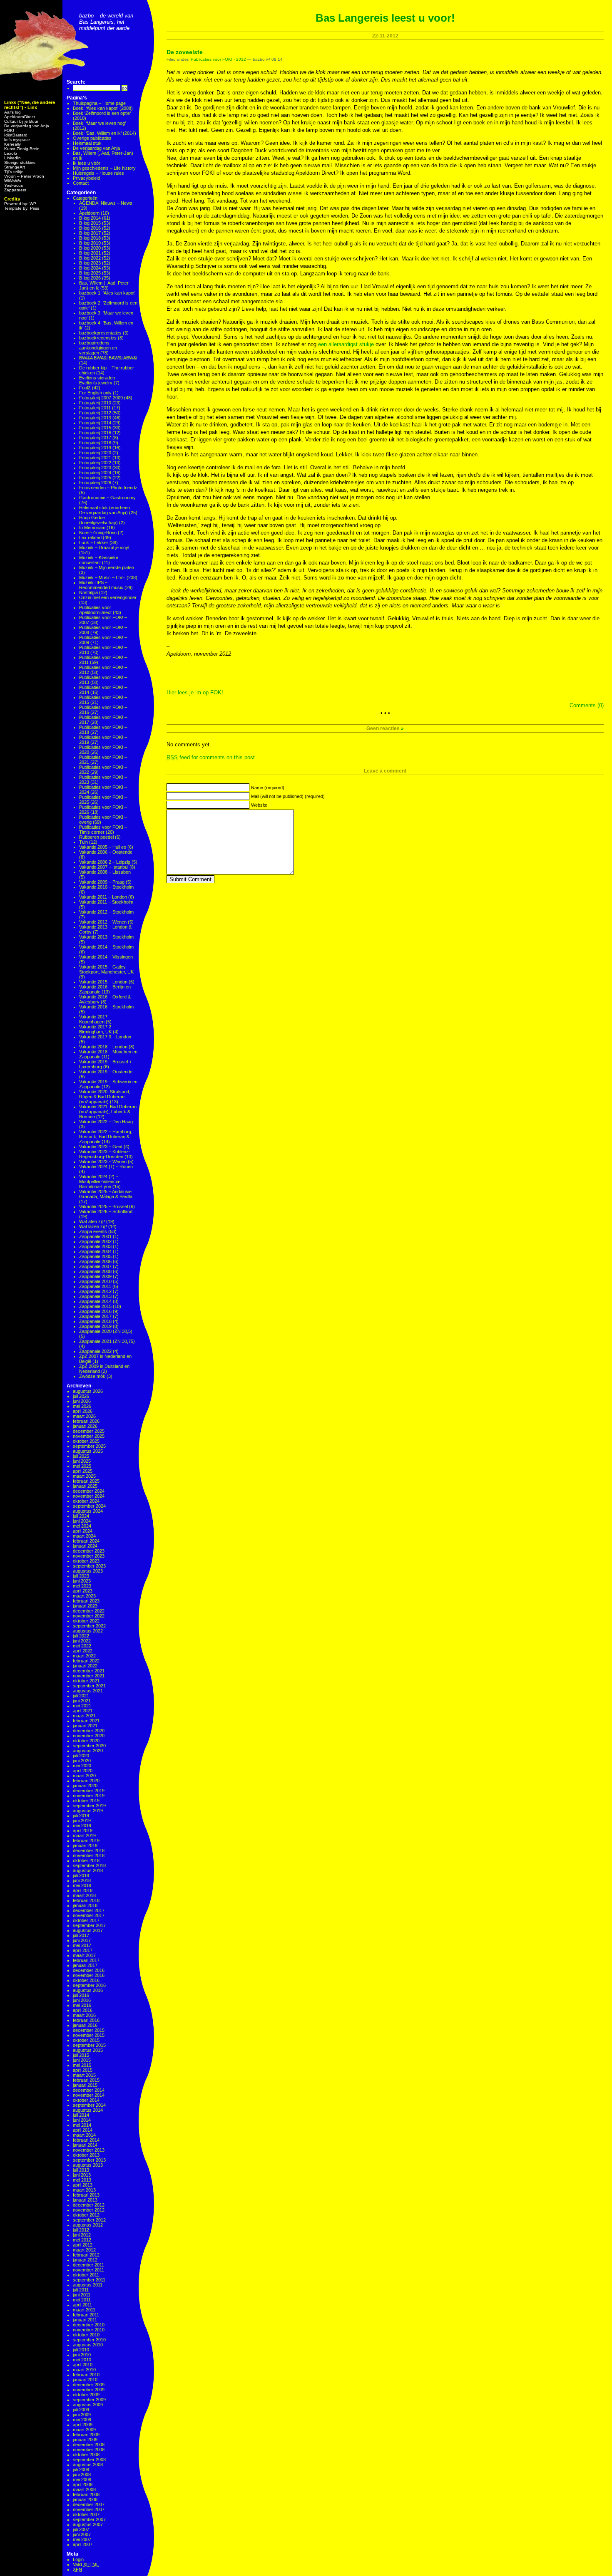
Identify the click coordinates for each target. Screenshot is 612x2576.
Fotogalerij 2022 (95, 463)
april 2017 (83, 1950)
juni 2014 (82, 2120)
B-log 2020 (90, 248)
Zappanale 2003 (95, 1246)
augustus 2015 (88, 2050)
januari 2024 (85, 1546)
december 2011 (88, 2265)
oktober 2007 (86, 2514)
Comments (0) (587, 705)
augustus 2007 (88, 2524)
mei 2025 (82, 1466)
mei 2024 (82, 1526)
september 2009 (89, 2400)
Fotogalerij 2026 (95, 483)
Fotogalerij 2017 (95, 438)
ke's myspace (17, 140)
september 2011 (89, 2280)
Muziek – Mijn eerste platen (107, 567)
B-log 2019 (90, 243)
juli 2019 (81, 1816)
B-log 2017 (90, 233)
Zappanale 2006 (95, 1261)
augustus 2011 (88, 2285)
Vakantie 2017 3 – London (105, 1037)
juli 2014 (81, 2115)
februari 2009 (86, 2435)
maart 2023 (84, 1596)
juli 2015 (81, 2055)
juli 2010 (81, 2350)
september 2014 (89, 2105)
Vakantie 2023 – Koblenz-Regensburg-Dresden (105, 1154)
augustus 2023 (88, 1571)
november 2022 (89, 1616)
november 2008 (89, 2450)
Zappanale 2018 (95, 1321)
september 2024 (89, 1506)
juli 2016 (81, 1995)
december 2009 (89, 2385)
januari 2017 (85, 1965)
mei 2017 (82, 1945)
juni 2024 (82, 1521)
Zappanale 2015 (95, 1306)
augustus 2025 (88, 1451)
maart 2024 (84, 1536)
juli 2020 (81, 1756)
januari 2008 (85, 2499)
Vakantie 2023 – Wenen (103, 1162)
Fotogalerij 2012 (95, 413)
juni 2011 (82, 2295)
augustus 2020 (88, 1751)
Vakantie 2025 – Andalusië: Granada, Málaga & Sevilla (106, 1194)
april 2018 (83, 1890)
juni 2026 (82, 1401)
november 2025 (89, 1436)
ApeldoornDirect (20, 117)
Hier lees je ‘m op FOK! (195, 692)
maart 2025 (84, 1476)
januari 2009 (85, 2440)
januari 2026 (85, 1426)
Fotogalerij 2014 (95, 423)
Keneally (12, 144)
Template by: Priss (22, 208)
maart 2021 (84, 1716)
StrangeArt (15, 167)
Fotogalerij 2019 (95, 448)
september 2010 (89, 2340)
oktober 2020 (86, 1741)
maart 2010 (84, 2370)
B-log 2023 (90, 263)
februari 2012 (86, 2255)
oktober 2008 (86, 2455)
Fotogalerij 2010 (95, 403)
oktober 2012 (86, 2215)
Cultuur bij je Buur (21, 121)
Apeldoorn (89, 213)
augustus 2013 (88, 2165)
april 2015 (83, 2070)
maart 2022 (84, 1656)
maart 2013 (84, 2190)
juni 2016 (82, 2000)
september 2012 (89, 2220)
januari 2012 (85, 2260)
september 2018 (89, 1865)
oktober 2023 (86, 1561)
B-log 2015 (90, 223)
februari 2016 (86, 2020)
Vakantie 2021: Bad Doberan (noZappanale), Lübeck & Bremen (108, 1112)
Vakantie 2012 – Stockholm (106, 912)
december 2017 (89, 1910)
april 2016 (83, 2010)
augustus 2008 (88, 2465)
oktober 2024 (86, 1501)
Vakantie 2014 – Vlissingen (106, 957)
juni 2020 (82, 1761)
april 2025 (83, 1471)
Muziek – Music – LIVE (102, 577)
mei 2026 (82, 1406)
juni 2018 (82, 1880)
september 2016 (89, 1985)
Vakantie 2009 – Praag (102, 882)
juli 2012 (81, 2230)
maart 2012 (84, 2250)
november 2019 (89, 1796)
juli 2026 (81, 1396)
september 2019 (89, 1806)
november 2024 (89, 1496)
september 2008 (89, 2460)
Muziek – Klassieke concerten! (99, 560)
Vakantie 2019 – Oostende (106, 1072)
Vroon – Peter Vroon (24, 176)
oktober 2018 (86, 1860)
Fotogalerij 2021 (95, 458)
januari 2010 (85, 2380)
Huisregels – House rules (98, 173)
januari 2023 (85, 1606)
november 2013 (89, 2150)
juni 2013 (82, 2175)
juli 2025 (81, 1456)
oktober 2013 (86, 2155)
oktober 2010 (86, 2335)
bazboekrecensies (98, 338)
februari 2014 (86, 2140)
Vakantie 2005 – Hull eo (103, 847)
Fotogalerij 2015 (95, 428)
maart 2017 (84, 1955)
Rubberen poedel (96, 837)
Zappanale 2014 (95, 1301)
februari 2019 (86, 1840)
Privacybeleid (86, 178)
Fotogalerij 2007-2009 (101, 398)
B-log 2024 (90, 268)
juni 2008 (82, 2474)
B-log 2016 (90, 228)
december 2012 (89, 2205)
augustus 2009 (88, 2405)
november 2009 (89, 2390)
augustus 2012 (88, 2225)
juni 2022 (82, 1641)
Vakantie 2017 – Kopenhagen (95, 1019)
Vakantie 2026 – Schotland (106, 1211)
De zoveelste (185, 52)
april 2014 (83, 2130)
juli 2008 (81, 2469)
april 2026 (83, 1411)
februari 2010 (86, 2375)
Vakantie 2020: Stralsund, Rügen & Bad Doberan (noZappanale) (105, 1097)
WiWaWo (13, 181)
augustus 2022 (88, 1631)
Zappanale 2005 (95, 1256)
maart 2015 (84, 2075)
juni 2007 (82, 2534)
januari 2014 (85, 2145)
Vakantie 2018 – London (103, 1047)
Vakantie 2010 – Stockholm (106, 887)
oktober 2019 (86, 1801)
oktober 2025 (86, 1441)
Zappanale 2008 (95, 1271)
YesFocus (14, 185)
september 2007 (89, 2519)
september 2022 (89, 1626)
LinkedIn (12, 158)
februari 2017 (86, 1960)
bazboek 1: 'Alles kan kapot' (107, 293)
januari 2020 (85, 1786)
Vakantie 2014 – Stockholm (106, 947)
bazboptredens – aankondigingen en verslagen (98, 348)
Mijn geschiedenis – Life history (104, 168)
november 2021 (89, 1676)
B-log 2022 (90, 258)
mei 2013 (82, 2180)
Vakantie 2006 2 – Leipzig (105, 862)
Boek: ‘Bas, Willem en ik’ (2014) (104, 133)
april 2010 (83, 2365)
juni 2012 (82, 2235)
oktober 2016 (86, 1980)
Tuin (83, 842)
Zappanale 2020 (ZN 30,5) (106, 1331)
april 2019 (83, 1830)
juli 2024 (81, 1516)
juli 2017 (81, 1935)
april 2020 (83, 1771)
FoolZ (85, 388)
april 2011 (82, 2305)
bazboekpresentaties (100, 333)
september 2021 (89, 1686)
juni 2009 (82, 2415)
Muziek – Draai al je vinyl (104, 547)
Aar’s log (12, 112)
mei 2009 (82, 2420)
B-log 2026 (90, 278)
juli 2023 (81, 1576)
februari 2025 (86, 1481)
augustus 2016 (88, 1990)
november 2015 (89, 2035)
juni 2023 (82, 1581)
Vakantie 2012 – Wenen (103, 922)
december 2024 (89, 1491)
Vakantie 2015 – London (103, 982)
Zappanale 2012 (95, 1291)
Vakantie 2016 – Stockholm (106, 1007)
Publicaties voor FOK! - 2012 (218, 59)
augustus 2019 (88, 1811)
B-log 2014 (90, 218)
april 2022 (83, 1651)
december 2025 (89, 1431)
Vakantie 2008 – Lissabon (105, 872)
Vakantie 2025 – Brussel (103, 1206)
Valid (86, 2564)
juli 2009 (81, 2410)
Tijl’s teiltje (14, 172)
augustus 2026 (88, 1391)
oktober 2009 (86, 2395)
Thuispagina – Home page (99, 103)
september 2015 (89, 2045)
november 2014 (89, 2095)
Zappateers (15, 190)
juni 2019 (82, 1821)
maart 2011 (84, 2310)
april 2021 (83, 1711)
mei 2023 (82, 1586)
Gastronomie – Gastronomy (107, 498)
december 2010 (89, 2325)
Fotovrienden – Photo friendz (108, 488)
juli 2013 (81, 2170)
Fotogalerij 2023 (95, 468)
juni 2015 (82, 2060)
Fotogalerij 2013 (95, 418)
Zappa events (93, 1231)
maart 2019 (84, 1835)
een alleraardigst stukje (346, 344)
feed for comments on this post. (211, 757)
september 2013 (89, 2160)
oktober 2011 (86, 2275)
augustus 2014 (88, 2110)
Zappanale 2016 (95, 1311)
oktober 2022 (86, 1621)
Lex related (90, 537)
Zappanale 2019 (95, 1326)
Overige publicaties (92, 138)
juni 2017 (82, 1940)
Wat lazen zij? (93, 1226)
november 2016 (89, 1975)
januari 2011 (85, 2320)
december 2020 (89, 1731)
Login (78, 2559)
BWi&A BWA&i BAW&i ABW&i (108, 358)
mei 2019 (82, 1825)
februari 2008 (86, 2494)
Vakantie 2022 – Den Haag (106, 1122)
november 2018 (89, 1855)
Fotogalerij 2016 (95, 433)
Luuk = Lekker (94, 542)
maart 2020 (84, 1776)
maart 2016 (84, 2015)
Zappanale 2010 (95, 1281)
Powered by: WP (20, 204)
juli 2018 (81, 1875)
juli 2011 (81, 2290)
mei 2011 (82, 2300)
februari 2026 (86, 1421)
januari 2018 (85, 1905)
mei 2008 (82, 2479)
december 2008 (89, 2445)
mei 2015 (82, 2065)
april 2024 (83, 1531)
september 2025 (89, 1446)
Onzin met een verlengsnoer (108, 597)
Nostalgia (88, 592)
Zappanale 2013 (95, 1296)
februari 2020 (86, 1781)
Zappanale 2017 (95, 1316)
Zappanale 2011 (95, 1286)
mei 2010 (82, 2360)
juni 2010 (82, 2355)
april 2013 (83, 2185)
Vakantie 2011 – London (103, 897)
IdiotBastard (16, 135)
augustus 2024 (88, 1511)
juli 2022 (81, 1636)
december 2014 (89, 2090)
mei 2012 (82, 2240)
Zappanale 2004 (95, 1251)
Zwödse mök (92, 1376)
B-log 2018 (90, 238)
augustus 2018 (88, 1870)
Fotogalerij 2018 (95, 443)
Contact (81, 183)
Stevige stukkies (20, 162)
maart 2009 (84, 2430)
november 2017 (89, 1915)
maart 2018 (84, 1895)
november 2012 (89, 2210)
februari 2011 (86, 2315)
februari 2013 (86, 2195)
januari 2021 (85, 1726)
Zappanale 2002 (95, 1241)
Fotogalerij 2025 (95, 478)
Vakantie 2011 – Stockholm (106, 902)
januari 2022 (85, 1666)
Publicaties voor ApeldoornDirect (95, 610)
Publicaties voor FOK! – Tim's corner (103, 830)
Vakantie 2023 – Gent (101, 1147)
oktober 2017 (86, 1920)
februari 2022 (86, 1661)
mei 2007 (82, 2539)
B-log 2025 (90, 273)
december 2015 (89, 2030)
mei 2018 (82, 1885)
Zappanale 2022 (95, 1351)
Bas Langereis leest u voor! (385, 18)
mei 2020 (82, 1766)
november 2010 (89, 2330)
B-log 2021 (90, 253)
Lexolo (11, 153)
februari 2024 (86, 1541)
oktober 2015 (86, 2040)
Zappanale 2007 (95, 1266)
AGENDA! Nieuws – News (106, 203)
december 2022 (89, 1611)
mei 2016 (82, 2005)
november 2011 (88, 2270)
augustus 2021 (88, 1691)
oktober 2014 (86, 2100)
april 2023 (83, 1591)
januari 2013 (85, 2200)
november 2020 (89, 1736)
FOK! (9, 130)
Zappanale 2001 (95, 1236)
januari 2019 (85, 1845)
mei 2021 (82, 1706)
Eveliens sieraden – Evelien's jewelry (99, 380)
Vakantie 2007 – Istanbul (104, 867)
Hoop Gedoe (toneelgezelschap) (98, 520)
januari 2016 (85, 2025)
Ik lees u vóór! (87, 163)
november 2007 (89, 2509)
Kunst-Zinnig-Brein (22, 149)
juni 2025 (82, 1461)
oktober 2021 (86, 1681)
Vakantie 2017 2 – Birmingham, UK (97, 1029)
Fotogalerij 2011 (95, 408)
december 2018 (89, 1850)
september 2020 (89, 1746)
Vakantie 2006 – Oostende (106, 852)
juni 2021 (82, 1701)
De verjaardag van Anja (27, 126)
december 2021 (89, 1671)
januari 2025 (85, 1486)
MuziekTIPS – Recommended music (101, 585)
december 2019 (89, 1791)
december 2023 (89, 1551)
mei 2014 (82, 2125)
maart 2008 (84, 2489)
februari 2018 (86, 1900)
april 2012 (83, 2245)
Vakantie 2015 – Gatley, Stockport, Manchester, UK (106, 969)
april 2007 (83, 2544)
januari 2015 (85, 2085)
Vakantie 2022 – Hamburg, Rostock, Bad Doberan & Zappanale (106, 1137)
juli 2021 (81, 1696)
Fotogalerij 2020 (95, 453)
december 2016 (89, 1970)
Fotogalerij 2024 (95, 473)
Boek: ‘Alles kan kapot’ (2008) (103, 108)
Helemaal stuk (87, 143)
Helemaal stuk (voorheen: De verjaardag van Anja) (105, 510)
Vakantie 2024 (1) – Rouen (106, 1167)
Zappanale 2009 (95, 1276)
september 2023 (89, 1566)
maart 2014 (84, 2135)
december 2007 (89, 2504)
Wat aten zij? (92, 1221)
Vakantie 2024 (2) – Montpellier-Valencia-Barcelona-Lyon (100, 1181)
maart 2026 (84, 1416)
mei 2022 (82, 1646)
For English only (95, 393)
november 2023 (89, 1556)
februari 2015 (86, 2080)
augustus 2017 (88, 1930)
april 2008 (83, 2484)
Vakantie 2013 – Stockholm (106, 937)
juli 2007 (81, 2529)
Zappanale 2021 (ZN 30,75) (107, 1341)
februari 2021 (86, 1721)
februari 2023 (86, 1601)
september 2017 (89, 1925)
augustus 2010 (88, 2345)
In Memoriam (92, 528)
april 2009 (83, 2425)
